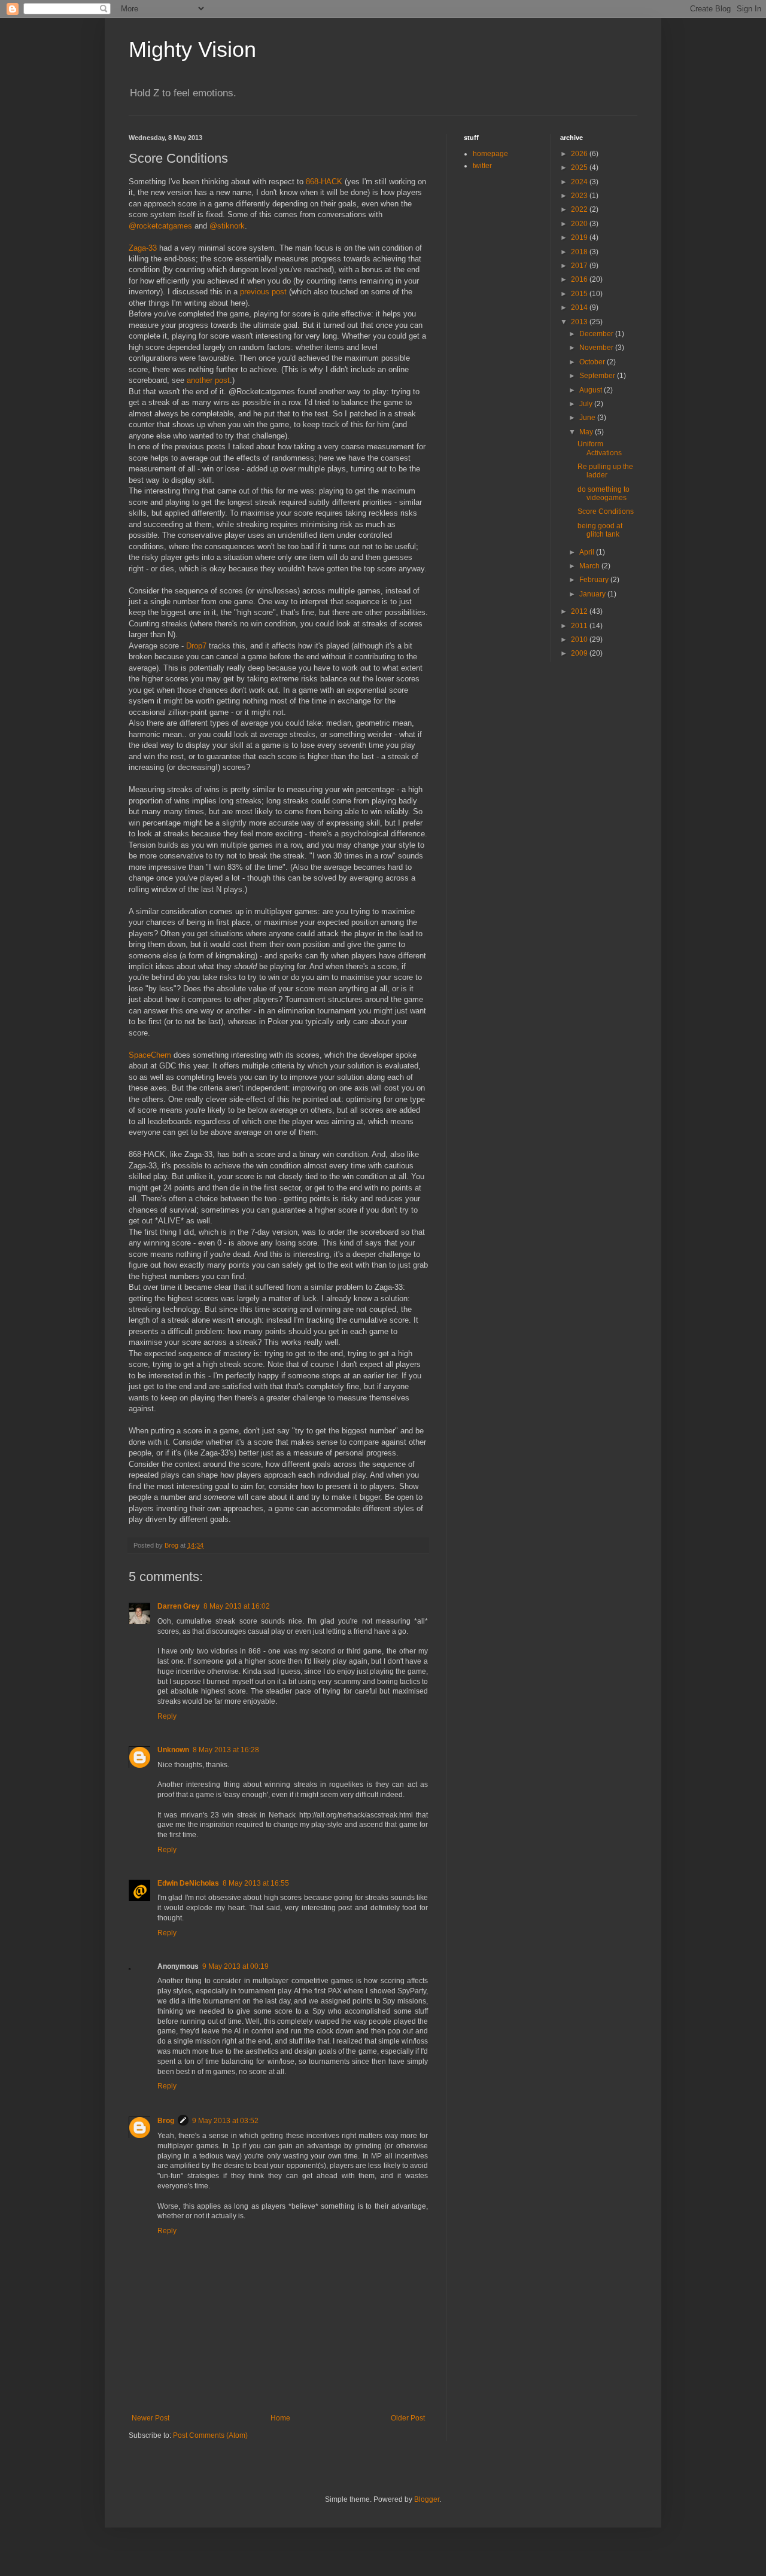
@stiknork (227, 226)
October (593, 362)
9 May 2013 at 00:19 (235, 1966)
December (597, 334)
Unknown (173, 1750)
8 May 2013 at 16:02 (237, 1606)
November (597, 348)
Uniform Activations (600, 448)
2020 (580, 224)
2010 (580, 640)
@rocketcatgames (160, 226)
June (588, 418)
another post (208, 380)
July (587, 404)
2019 (580, 237)
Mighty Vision (192, 49)
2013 (580, 322)
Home (280, 2418)
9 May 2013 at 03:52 (225, 2121)
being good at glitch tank (600, 530)
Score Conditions (606, 511)
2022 (580, 209)
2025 (580, 168)
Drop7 (196, 646)
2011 (580, 626)
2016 (580, 279)
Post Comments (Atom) (210, 2435)
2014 (580, 307)
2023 (580, 196)
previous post (263, 292)
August (592, 390)
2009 (580, 653)
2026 (580, 154)
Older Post (408, 2418)
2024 (580, 182)
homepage (490, 154)
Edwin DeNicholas (188, 1883)
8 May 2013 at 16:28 (226, 1750)
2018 (580, 252)
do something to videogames (604, 494)
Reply (167, 1716)
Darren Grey (179, 1606)
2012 (580, 611)
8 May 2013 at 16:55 (256, 1883)
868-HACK (324, 182)
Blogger (427, 2499)
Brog (166, 2121)
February (595, 580)
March (590, 566)
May (587, 432)
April (588, 552)
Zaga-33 (143, 248)
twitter (482, 166)
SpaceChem (150, 1055)
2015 (580, 294)
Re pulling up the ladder (605, 471)
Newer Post (151, 2418)
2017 (580, 266)
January (593, 594)
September (598, 376)
